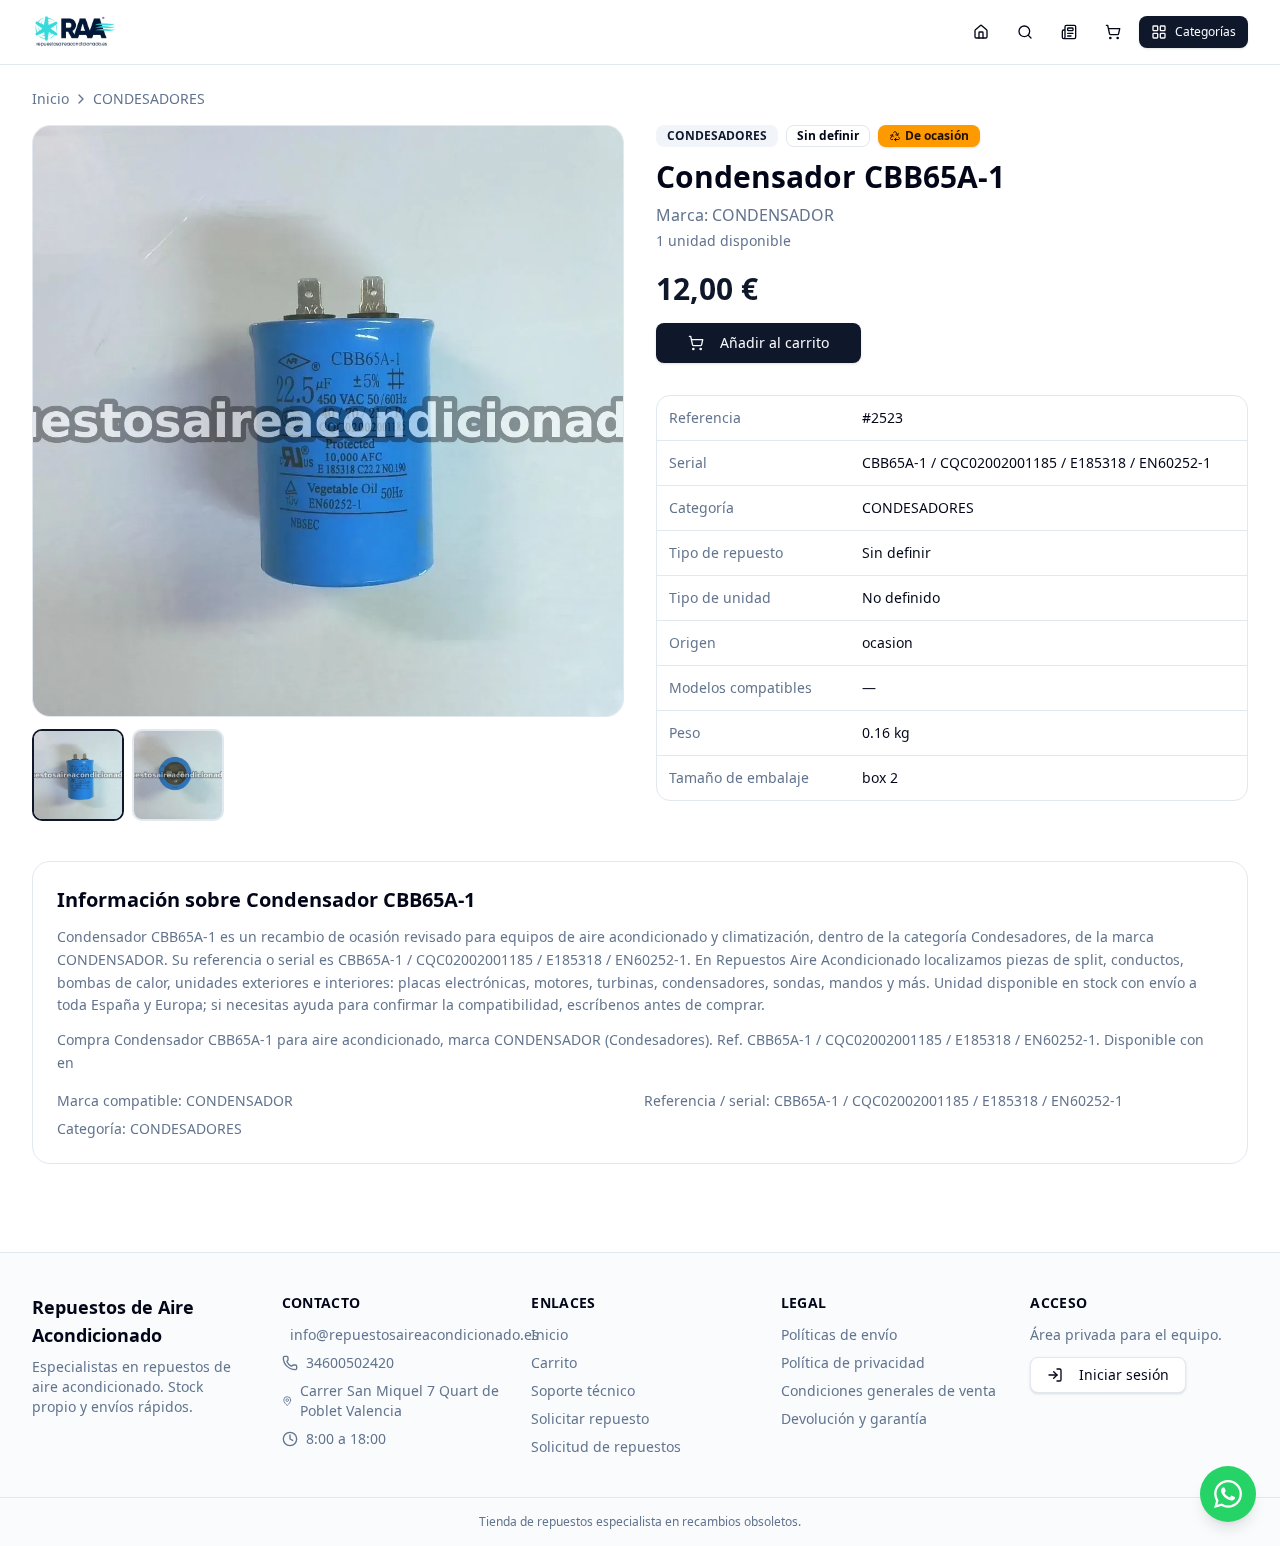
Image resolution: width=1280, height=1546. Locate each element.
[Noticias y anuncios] (1069, 32)
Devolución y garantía (854, 1418)
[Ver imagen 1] (78, 775)
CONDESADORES (149, 98)
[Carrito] (1113, 32)
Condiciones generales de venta (888, 1390)
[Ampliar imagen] (328, 421)
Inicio (50, 98)
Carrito (554, 1362)
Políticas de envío (839, 1334)
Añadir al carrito (774, 342)
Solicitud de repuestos (606, 1446)
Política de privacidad (853, 1362)
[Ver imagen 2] (178, 775)
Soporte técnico (583, 1390)
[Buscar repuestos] (1025, 32)
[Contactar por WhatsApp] (1228, 1494)
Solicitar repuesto (590, 1418)
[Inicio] (981, 32)
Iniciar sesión (1124, 1374)
